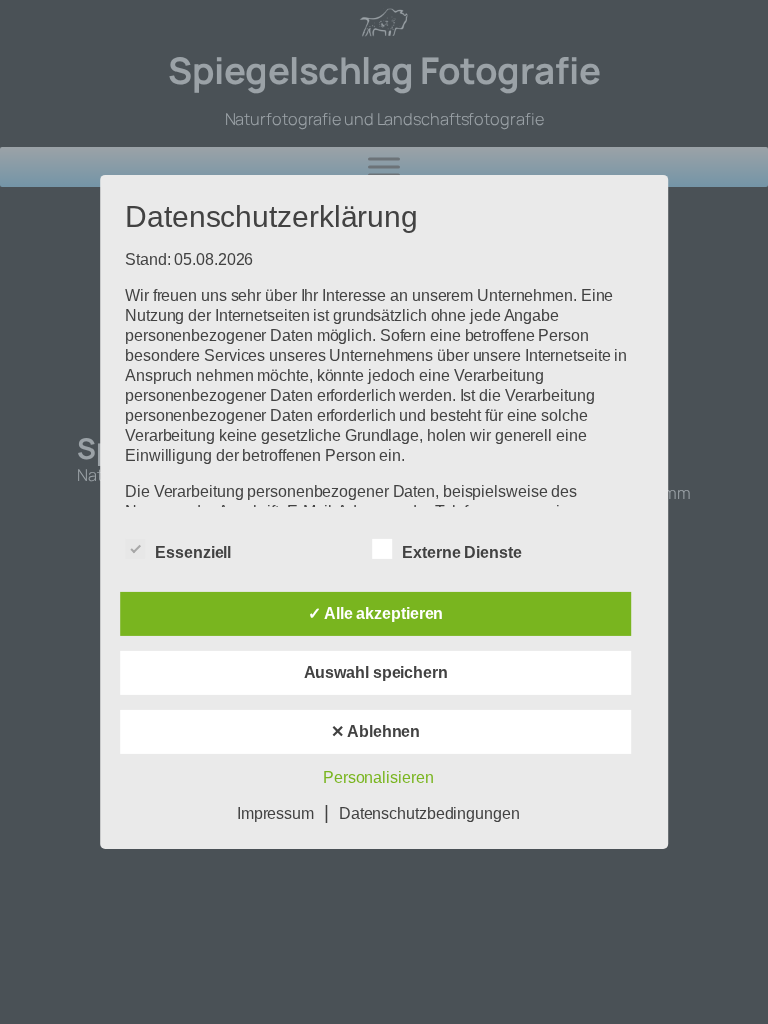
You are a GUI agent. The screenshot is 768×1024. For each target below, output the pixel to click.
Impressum (275, 813)
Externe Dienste (462, 552)
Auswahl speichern (376, 672)
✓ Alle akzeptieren (375, 613)
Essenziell (193, 552)
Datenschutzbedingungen (429, 813)
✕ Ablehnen (375, 731)
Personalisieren (378, 777)
